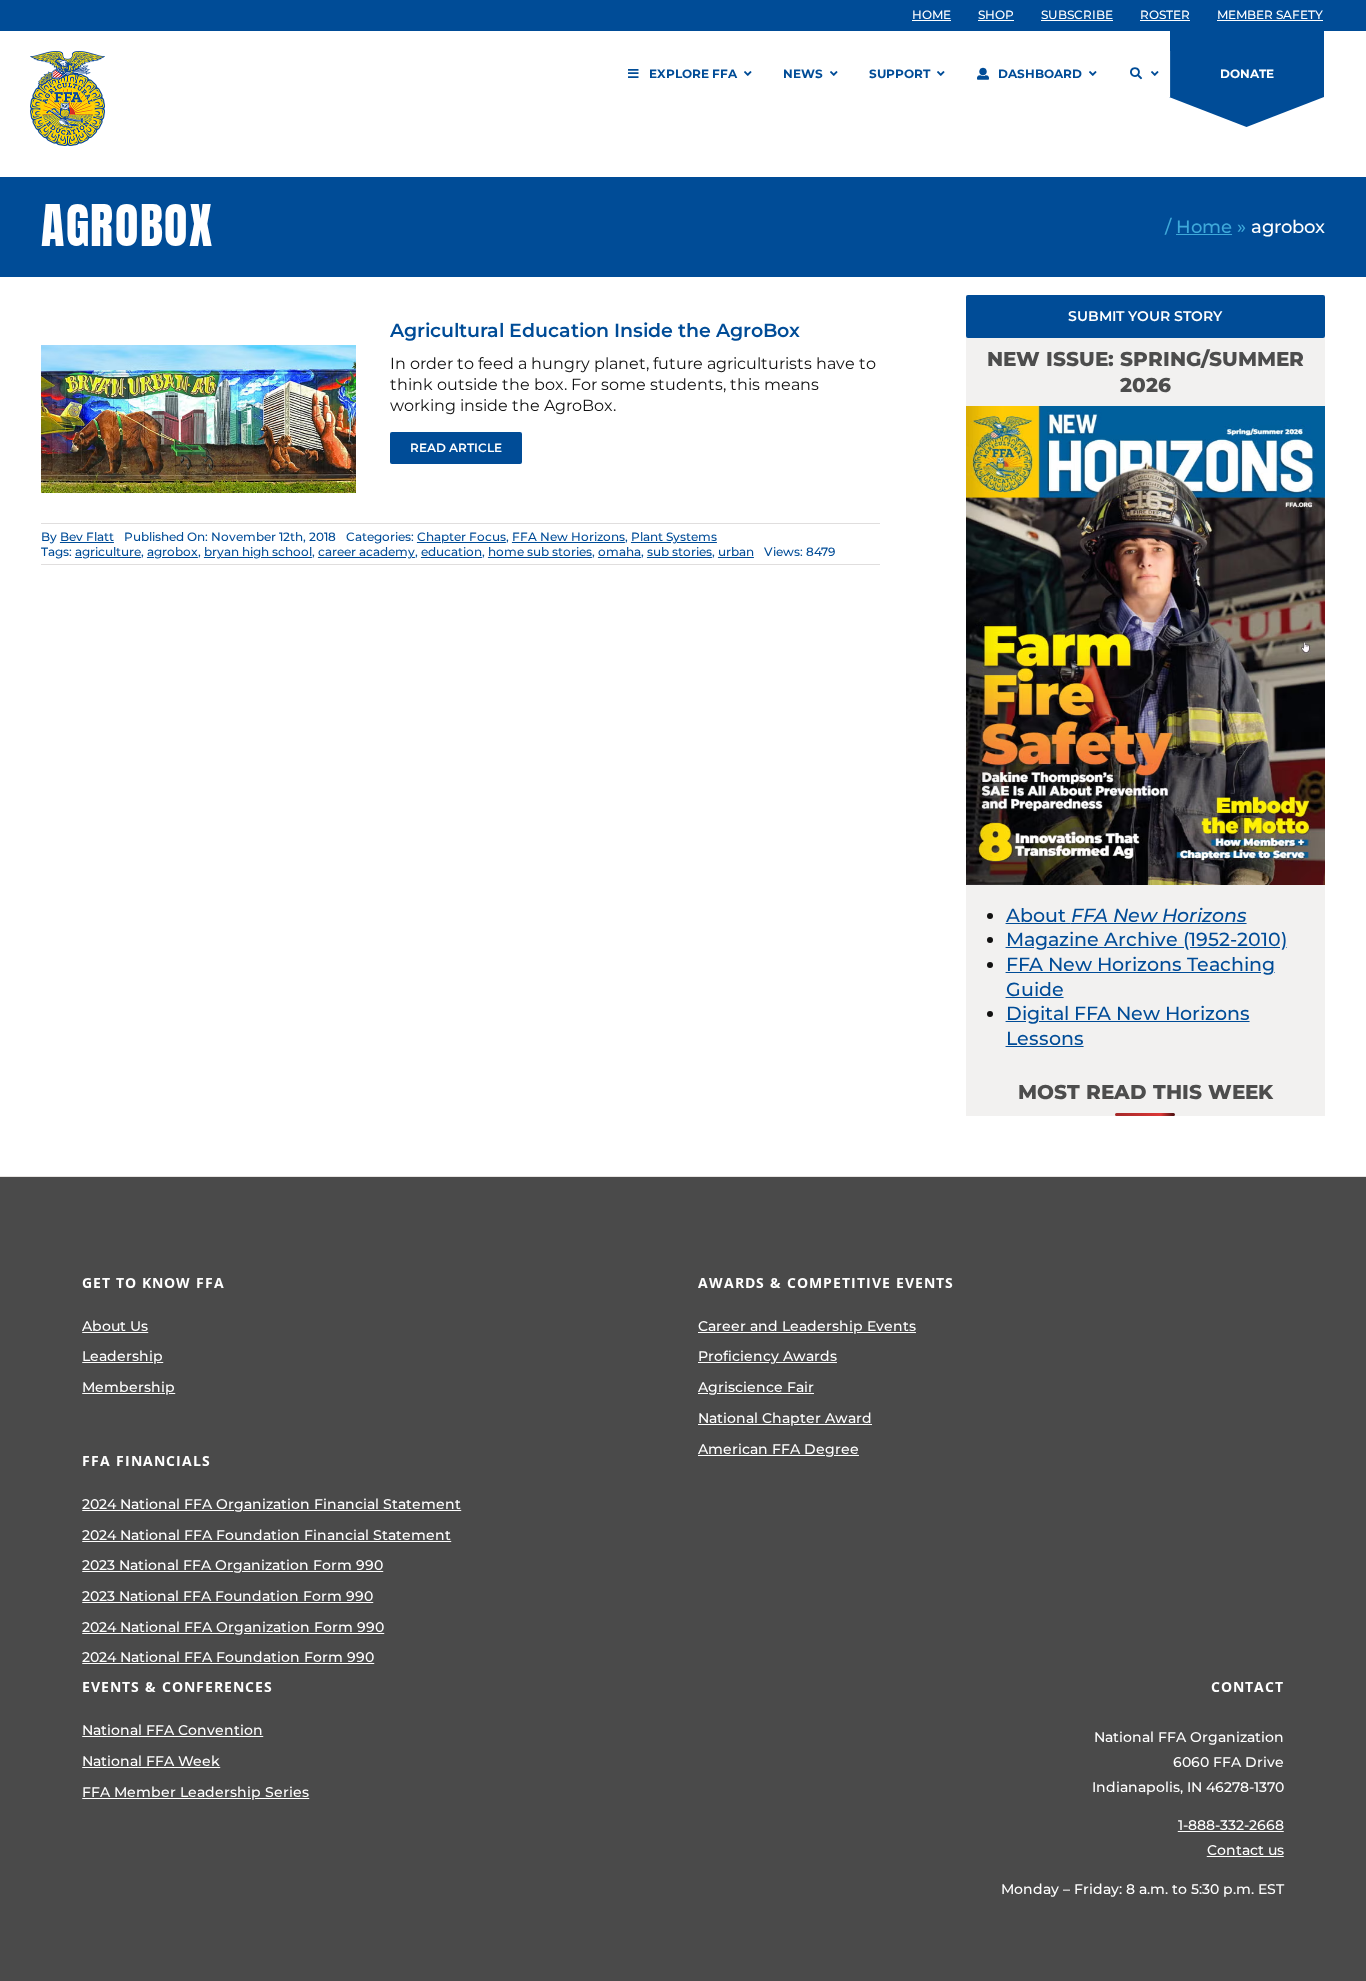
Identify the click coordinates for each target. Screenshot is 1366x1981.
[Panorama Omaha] (199, 329)
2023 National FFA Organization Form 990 (232, 1565)
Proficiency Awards (767, 1356)
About (1126, 915)
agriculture (108, 551)
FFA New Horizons (568, 536)
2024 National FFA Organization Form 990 (233, 1627)
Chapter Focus (461, 536)
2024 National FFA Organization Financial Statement (271, 1504)
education (451, 551)
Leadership (122, 1356)
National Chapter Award (785, 1418)
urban (736, 551)
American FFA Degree (778, 1449)
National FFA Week (151, 1761)
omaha (619, 551)
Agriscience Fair (756, 1387)
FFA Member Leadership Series (195, 1792)
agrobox (172, 551)
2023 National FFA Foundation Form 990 (227, 1596)
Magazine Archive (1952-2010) (1146, 939)
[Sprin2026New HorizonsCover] (1146, 415)
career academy (366, 551)
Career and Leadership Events (807, 1326)
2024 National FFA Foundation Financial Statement (266, 1535)
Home (1204, 226)
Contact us (1245, 1850)
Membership (128, 1387)
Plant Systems (674, 536)
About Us (115, 1326)
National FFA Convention (172, 1730)
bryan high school (258, 551)
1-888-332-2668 (1231, 1825)
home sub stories (540, 551)
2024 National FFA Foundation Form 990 (228, 1657)
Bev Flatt (87, 536)
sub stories (679, 551)
